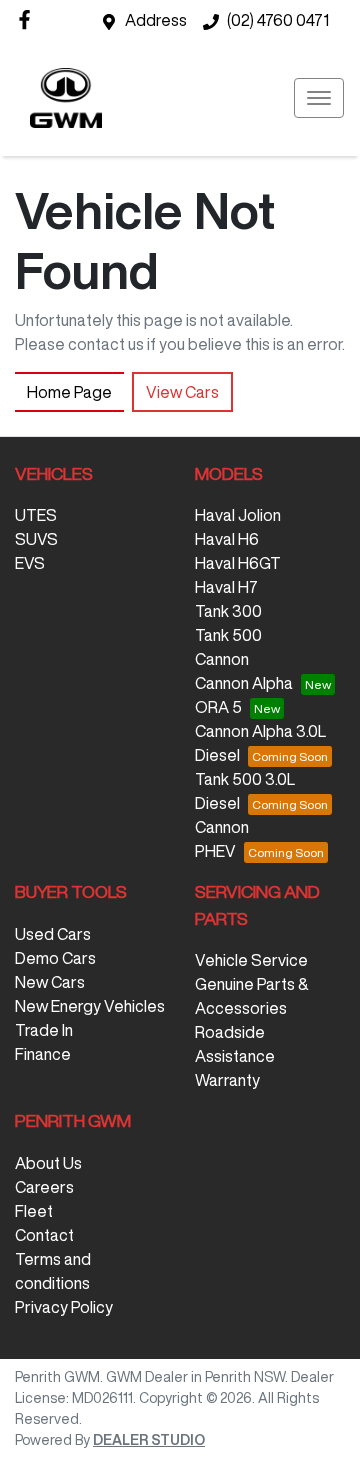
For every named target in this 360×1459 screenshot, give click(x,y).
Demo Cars (55, 958)
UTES (36, 515)
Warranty (227, 1080)
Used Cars (53, 934)
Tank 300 (228, 611)
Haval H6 (227, 539)
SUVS (36, 539)
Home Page (69, 392)
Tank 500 (228, 635)
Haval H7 (226, 587)
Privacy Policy (64, 1307)
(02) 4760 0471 (278, 20)
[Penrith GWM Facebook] (28, 19)
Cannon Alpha (244, 683)
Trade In (44, 1030)
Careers (44, 1187)
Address (156, 20)
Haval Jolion (238, 515)
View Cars (182, 392)
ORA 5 (218, 707)
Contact (44, 1235)
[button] (319, 98)
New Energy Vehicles (90, 1006)
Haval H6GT (238, 563)
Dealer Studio (149, 1440)
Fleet (34, 1211)
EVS (30, 563)
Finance (43, 1054)
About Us (48, 1163)
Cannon (222, 659)
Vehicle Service (251, 960)
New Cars (50, 982)
